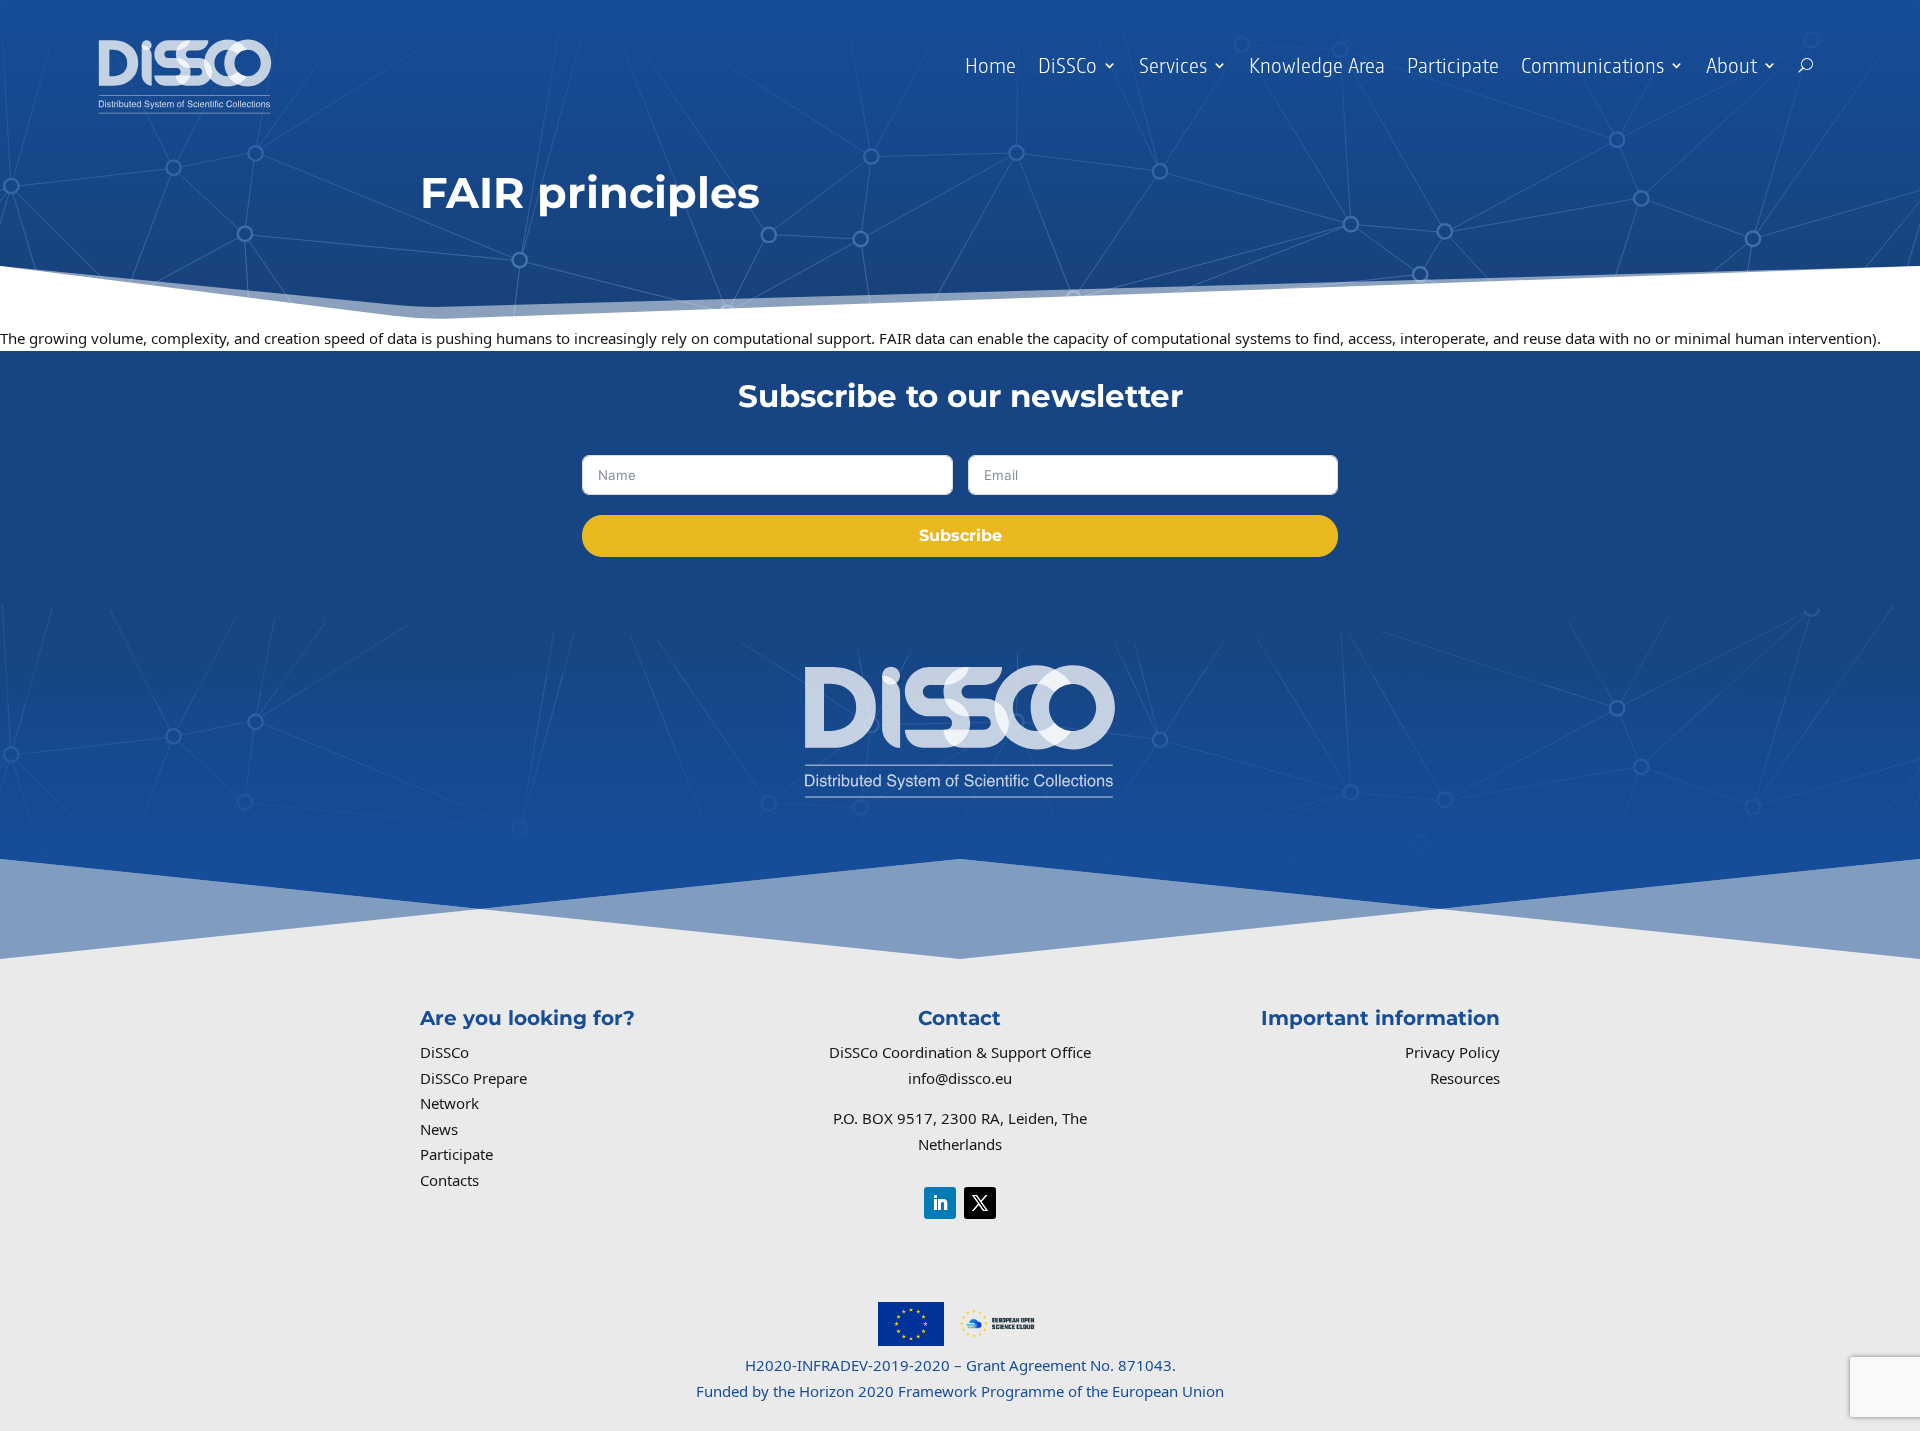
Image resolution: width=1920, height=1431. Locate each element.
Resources (1465, 1078)
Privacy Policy (1452, 1052)
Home (990, 64)
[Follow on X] (980, 1203)
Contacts (449, 1180)
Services (1173, 64)
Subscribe (960, 535)
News (439, 1129)
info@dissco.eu (960, 1078)
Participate (1453, 64)
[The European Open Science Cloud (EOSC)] (997, 1340)
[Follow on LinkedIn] (940, 1203)
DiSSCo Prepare (473, 1078)
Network (449, 1103)
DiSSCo (444, 1052)
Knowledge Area (1317, 64)
